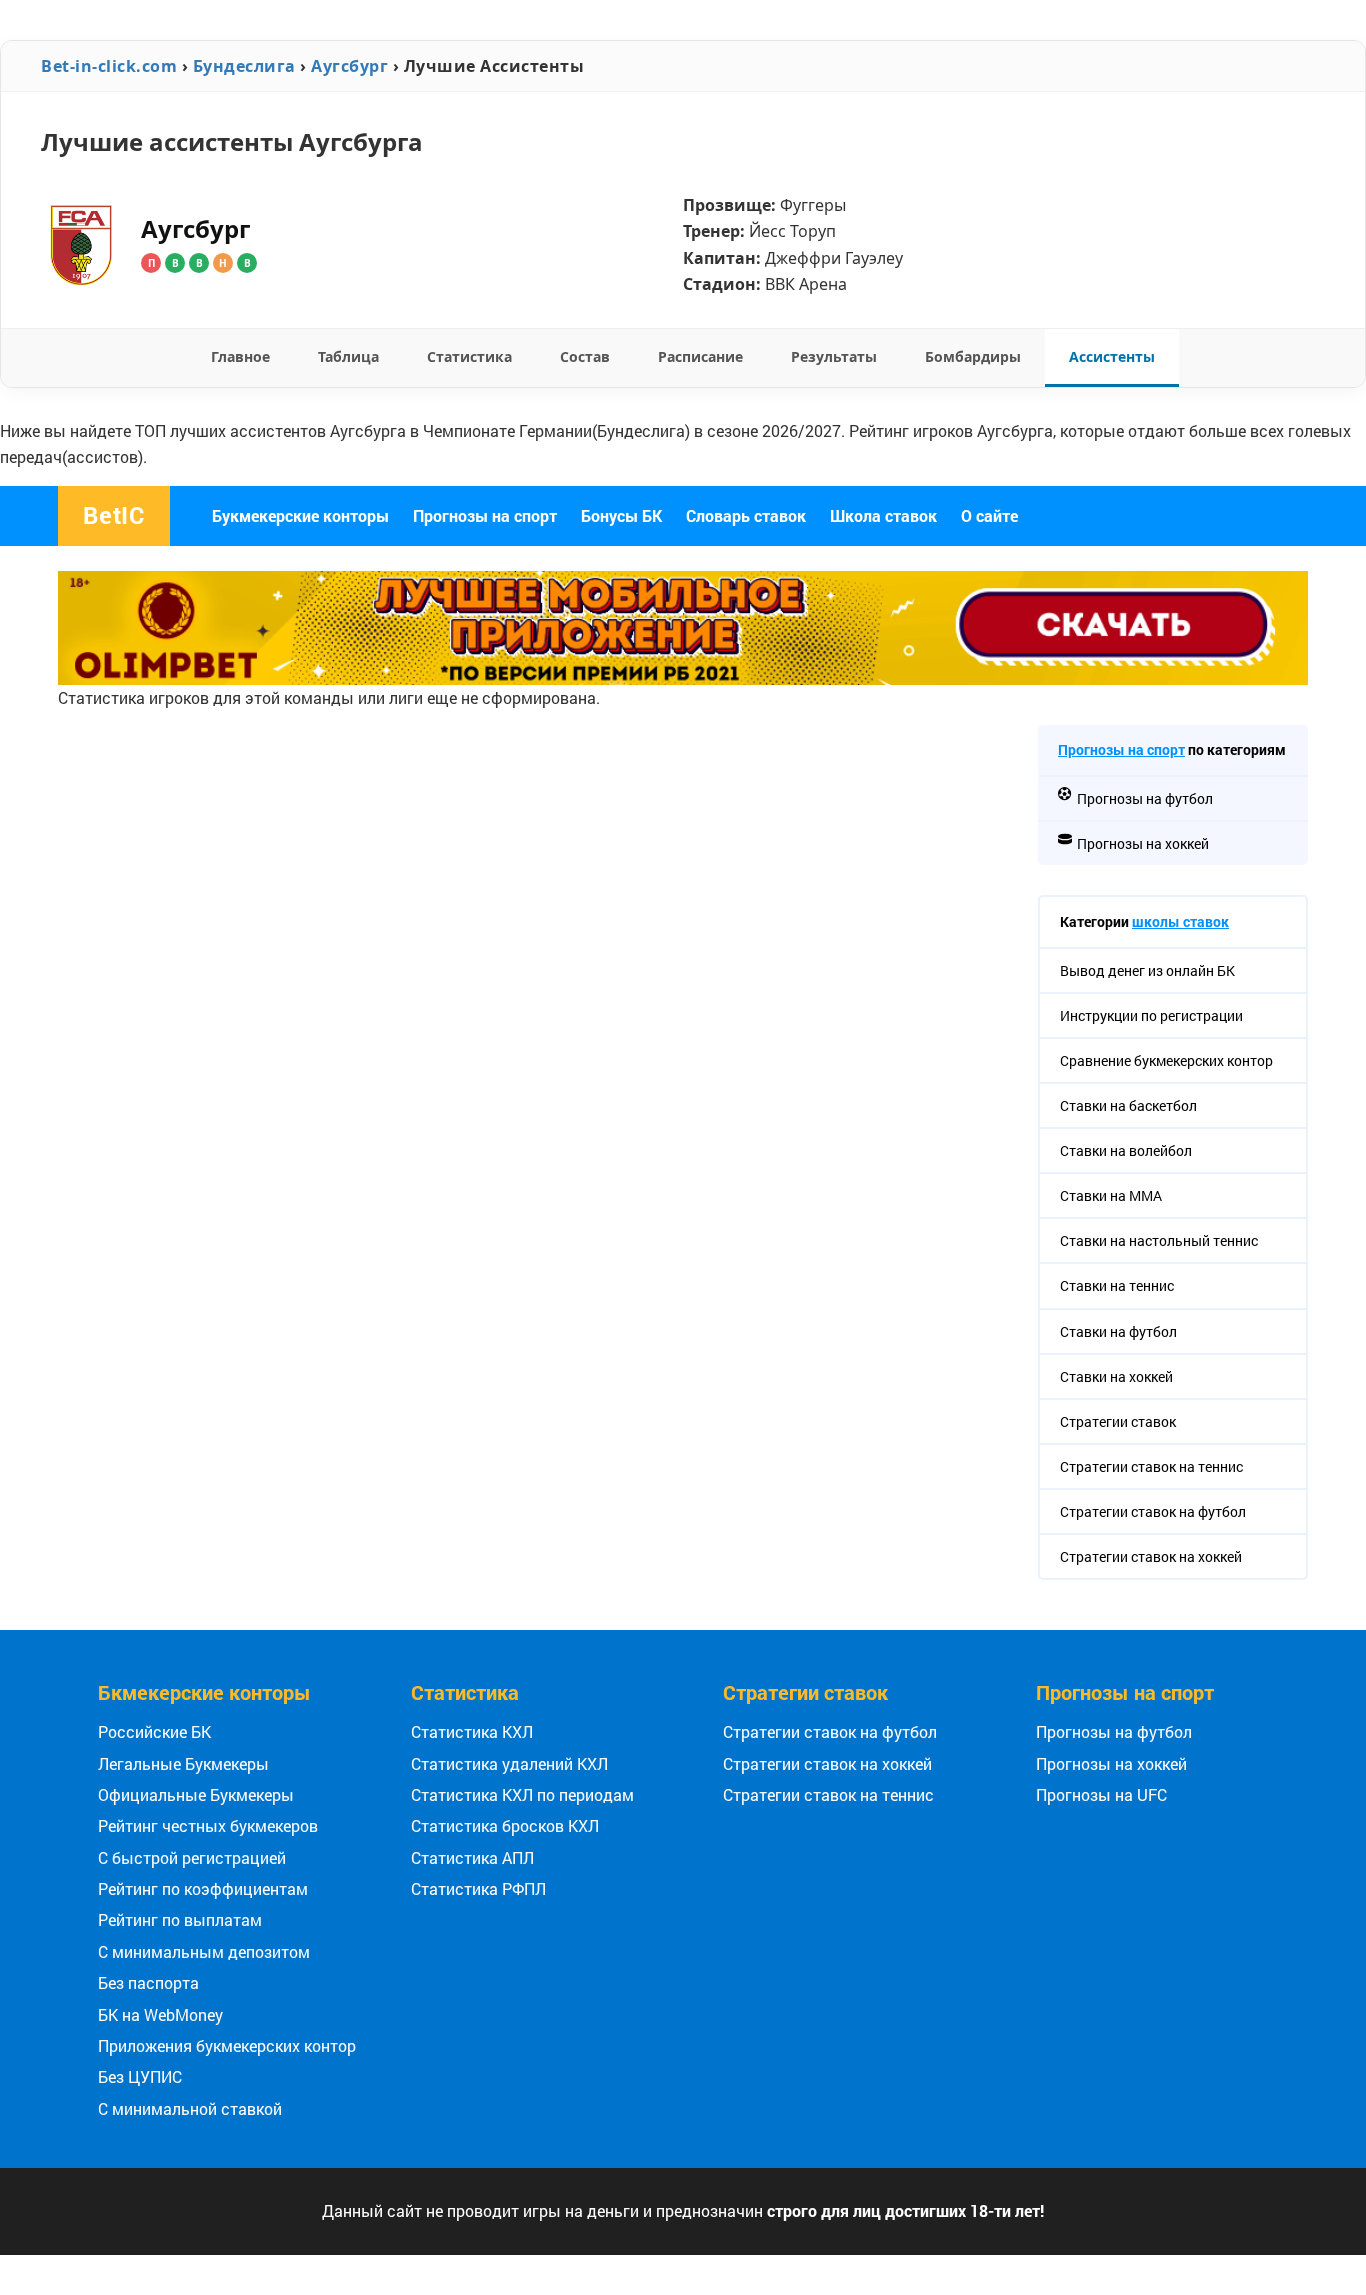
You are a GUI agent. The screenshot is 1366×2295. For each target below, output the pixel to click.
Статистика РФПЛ (478, 1888)
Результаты (834, 356)
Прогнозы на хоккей (1111, 1763)
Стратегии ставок (805, 1692)
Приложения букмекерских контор (227, 2045)
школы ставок (1180, 921)
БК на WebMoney (160, 2014)
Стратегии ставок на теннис (828, 1794)
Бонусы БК (621, 515)
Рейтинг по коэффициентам (203, 1888)
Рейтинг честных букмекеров (208, 1825)
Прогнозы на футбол (1114, 1731)
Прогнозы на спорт (485, 515)
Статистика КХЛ (472, 1731)
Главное (240, 356)
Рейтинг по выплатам (180, 1919)
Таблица (348, 356)
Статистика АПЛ (472, 1857)
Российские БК (154, 1731)
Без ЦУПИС (140, 2076)
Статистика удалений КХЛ (509, 1763)
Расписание (700, 356)
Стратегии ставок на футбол (830, 1731)
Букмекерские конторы (300, 515)
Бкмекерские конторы (204, 1692)
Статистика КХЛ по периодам (522, 1794)
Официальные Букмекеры (196, 1794)
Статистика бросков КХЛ (505, 1825)
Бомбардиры (973, 356)
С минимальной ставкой (190, 2108)
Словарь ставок (746, 515)
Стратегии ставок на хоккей (827, 1763)
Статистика (469, 356)
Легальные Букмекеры (183, 1763)
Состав (585, 356)
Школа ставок (883, 515)
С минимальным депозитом (204, 1951)
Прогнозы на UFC (1101, 1794)
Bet (114, 515)
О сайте (989, 515)
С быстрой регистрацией (192, 1857)
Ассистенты (1112, 356)
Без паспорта (148, 1982)
